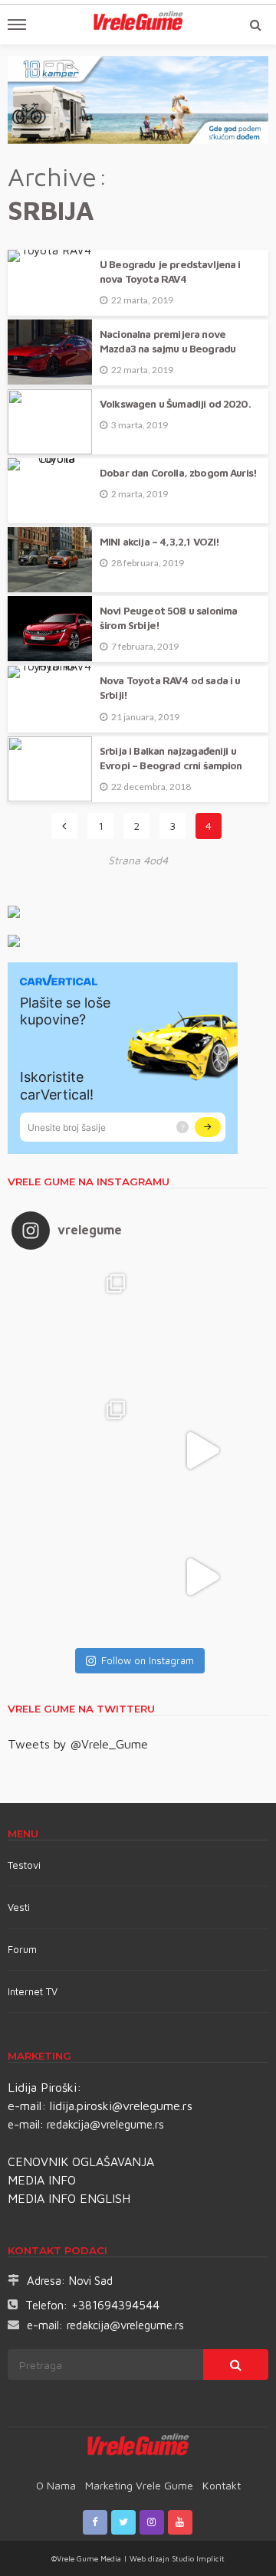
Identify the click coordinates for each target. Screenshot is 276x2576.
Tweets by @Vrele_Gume (78, 1744)
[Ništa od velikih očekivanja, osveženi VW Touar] (75, 1324)
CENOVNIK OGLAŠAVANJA (81, 2161)
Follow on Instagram (148, 1660)
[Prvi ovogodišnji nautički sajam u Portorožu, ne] (75, 1577)
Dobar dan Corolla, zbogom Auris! (178, 473)
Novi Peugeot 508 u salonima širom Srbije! (168, 618)
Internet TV (33, 1991)
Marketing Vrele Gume (139, 2485)
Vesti (19, 1907)
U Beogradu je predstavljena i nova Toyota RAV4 (170, 272)
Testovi (24, 1865)
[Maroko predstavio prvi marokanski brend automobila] (201, 1324)
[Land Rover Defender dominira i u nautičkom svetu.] (201, 1577)
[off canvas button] (17, 25)
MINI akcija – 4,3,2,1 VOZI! (159, 542)
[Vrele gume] (138, 2447)
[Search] (255, 25)
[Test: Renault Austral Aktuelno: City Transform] (201, 1451)
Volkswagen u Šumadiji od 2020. (175, 404)
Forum (22, 1949)
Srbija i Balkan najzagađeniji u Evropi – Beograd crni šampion (171, 758)
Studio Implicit (197, 2558)
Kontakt (222, 2485)
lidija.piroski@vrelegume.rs (121, 2106)
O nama (56, 2485)
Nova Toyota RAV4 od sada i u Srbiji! (170, 688)
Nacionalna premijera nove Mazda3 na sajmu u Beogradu (168, 341)
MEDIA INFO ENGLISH (69, 2198)
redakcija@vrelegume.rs (105, 2124)
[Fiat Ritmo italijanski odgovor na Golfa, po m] (75, 1451)
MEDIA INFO (42, 2180)
